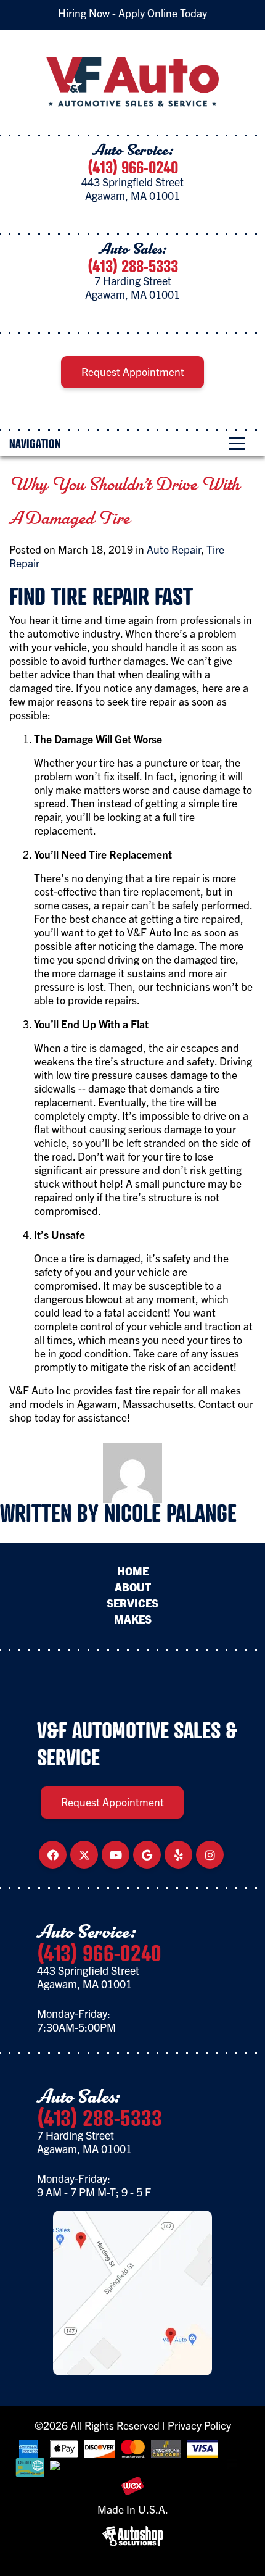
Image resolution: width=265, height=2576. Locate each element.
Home (133, 1571)
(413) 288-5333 (133, 266)
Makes (133, 1619)
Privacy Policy (199, 2425)
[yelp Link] (179, 1855)
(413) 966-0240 (133, 167)
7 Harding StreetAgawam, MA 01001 (132, 287)
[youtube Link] (116, 1855)
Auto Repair (174, 549)
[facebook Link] (53, 1855)
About (133, 1587)
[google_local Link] (147, 1855)
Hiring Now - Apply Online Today (132, 13)
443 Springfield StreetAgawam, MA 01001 (132, 189)
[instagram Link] (210, 1855)
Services (132, 1603)
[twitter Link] (84, 1855)
